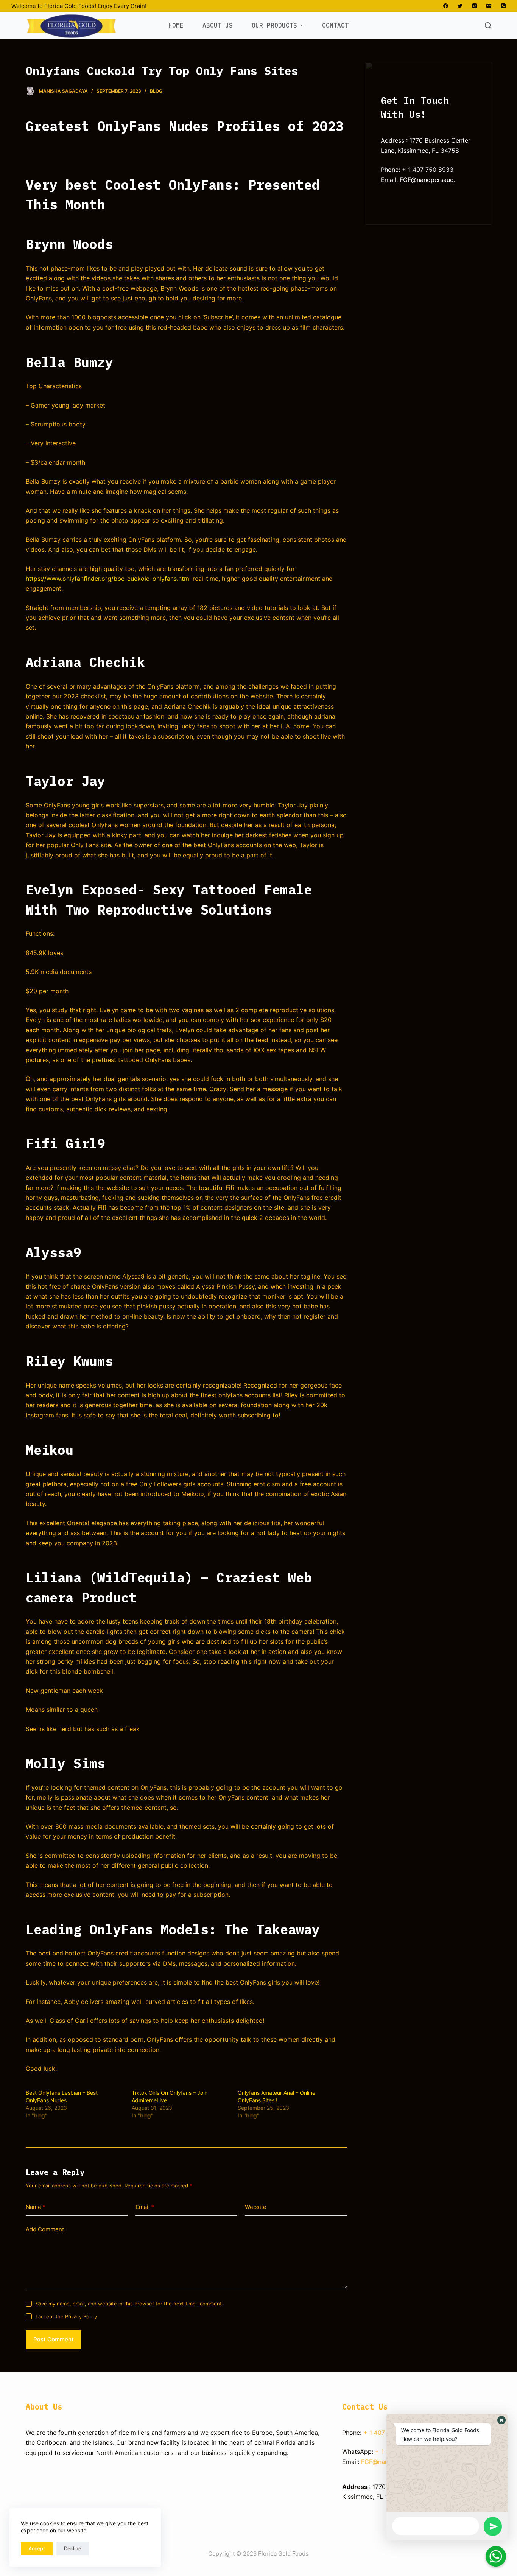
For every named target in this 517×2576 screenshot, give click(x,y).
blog (156, 91)
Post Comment (54, 2339)
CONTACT (335, 25)
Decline (73, 2548)
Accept (37, 2548)
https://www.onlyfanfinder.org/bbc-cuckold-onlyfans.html (108, 579)
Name (36, 2207)
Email (145, 2207)
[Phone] (503, 6)
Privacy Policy (81, 2316)
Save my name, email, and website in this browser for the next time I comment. (129, 2304)
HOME (176, 25)
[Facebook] (446, 6)
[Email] (489, 6)
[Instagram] (474, 6)
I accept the (66, 2316)
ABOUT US (218, 25)
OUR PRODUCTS (274, 25)
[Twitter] (460, 6)
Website (256, 2207)
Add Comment (45, 2229)
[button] (501, 2420)
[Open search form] (488, 26)
